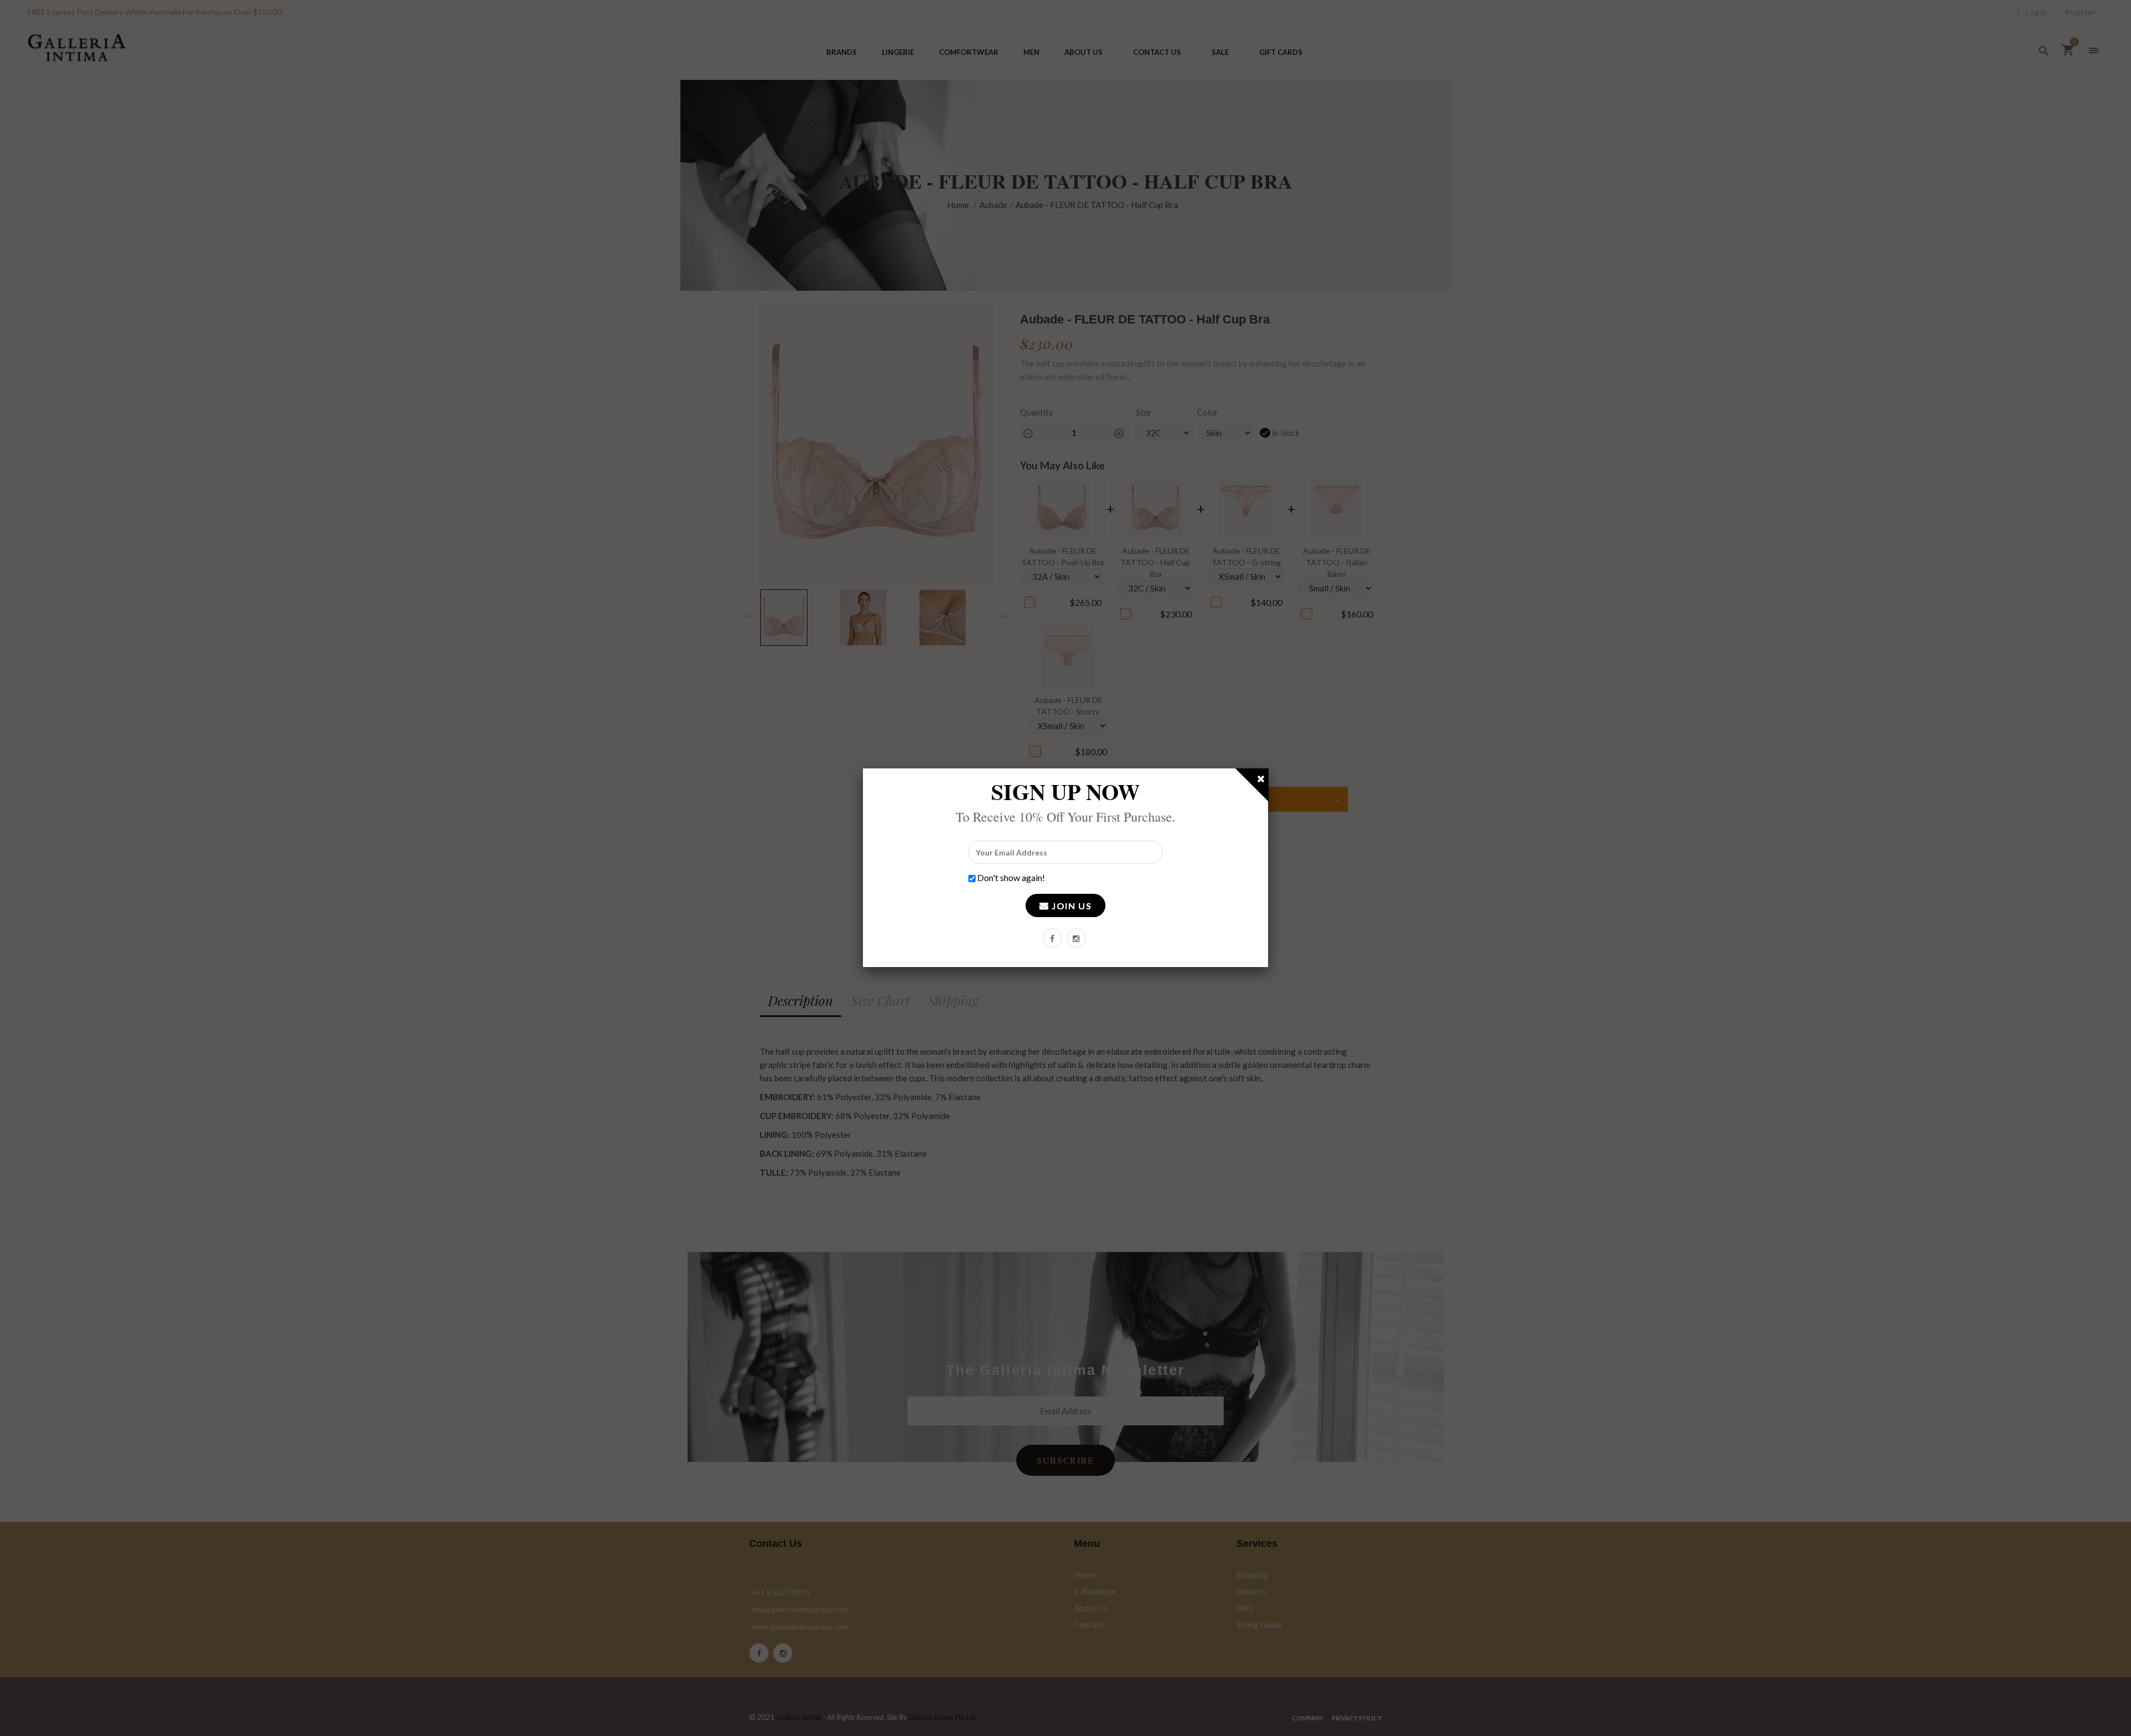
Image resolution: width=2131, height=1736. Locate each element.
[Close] (1261, 781)
